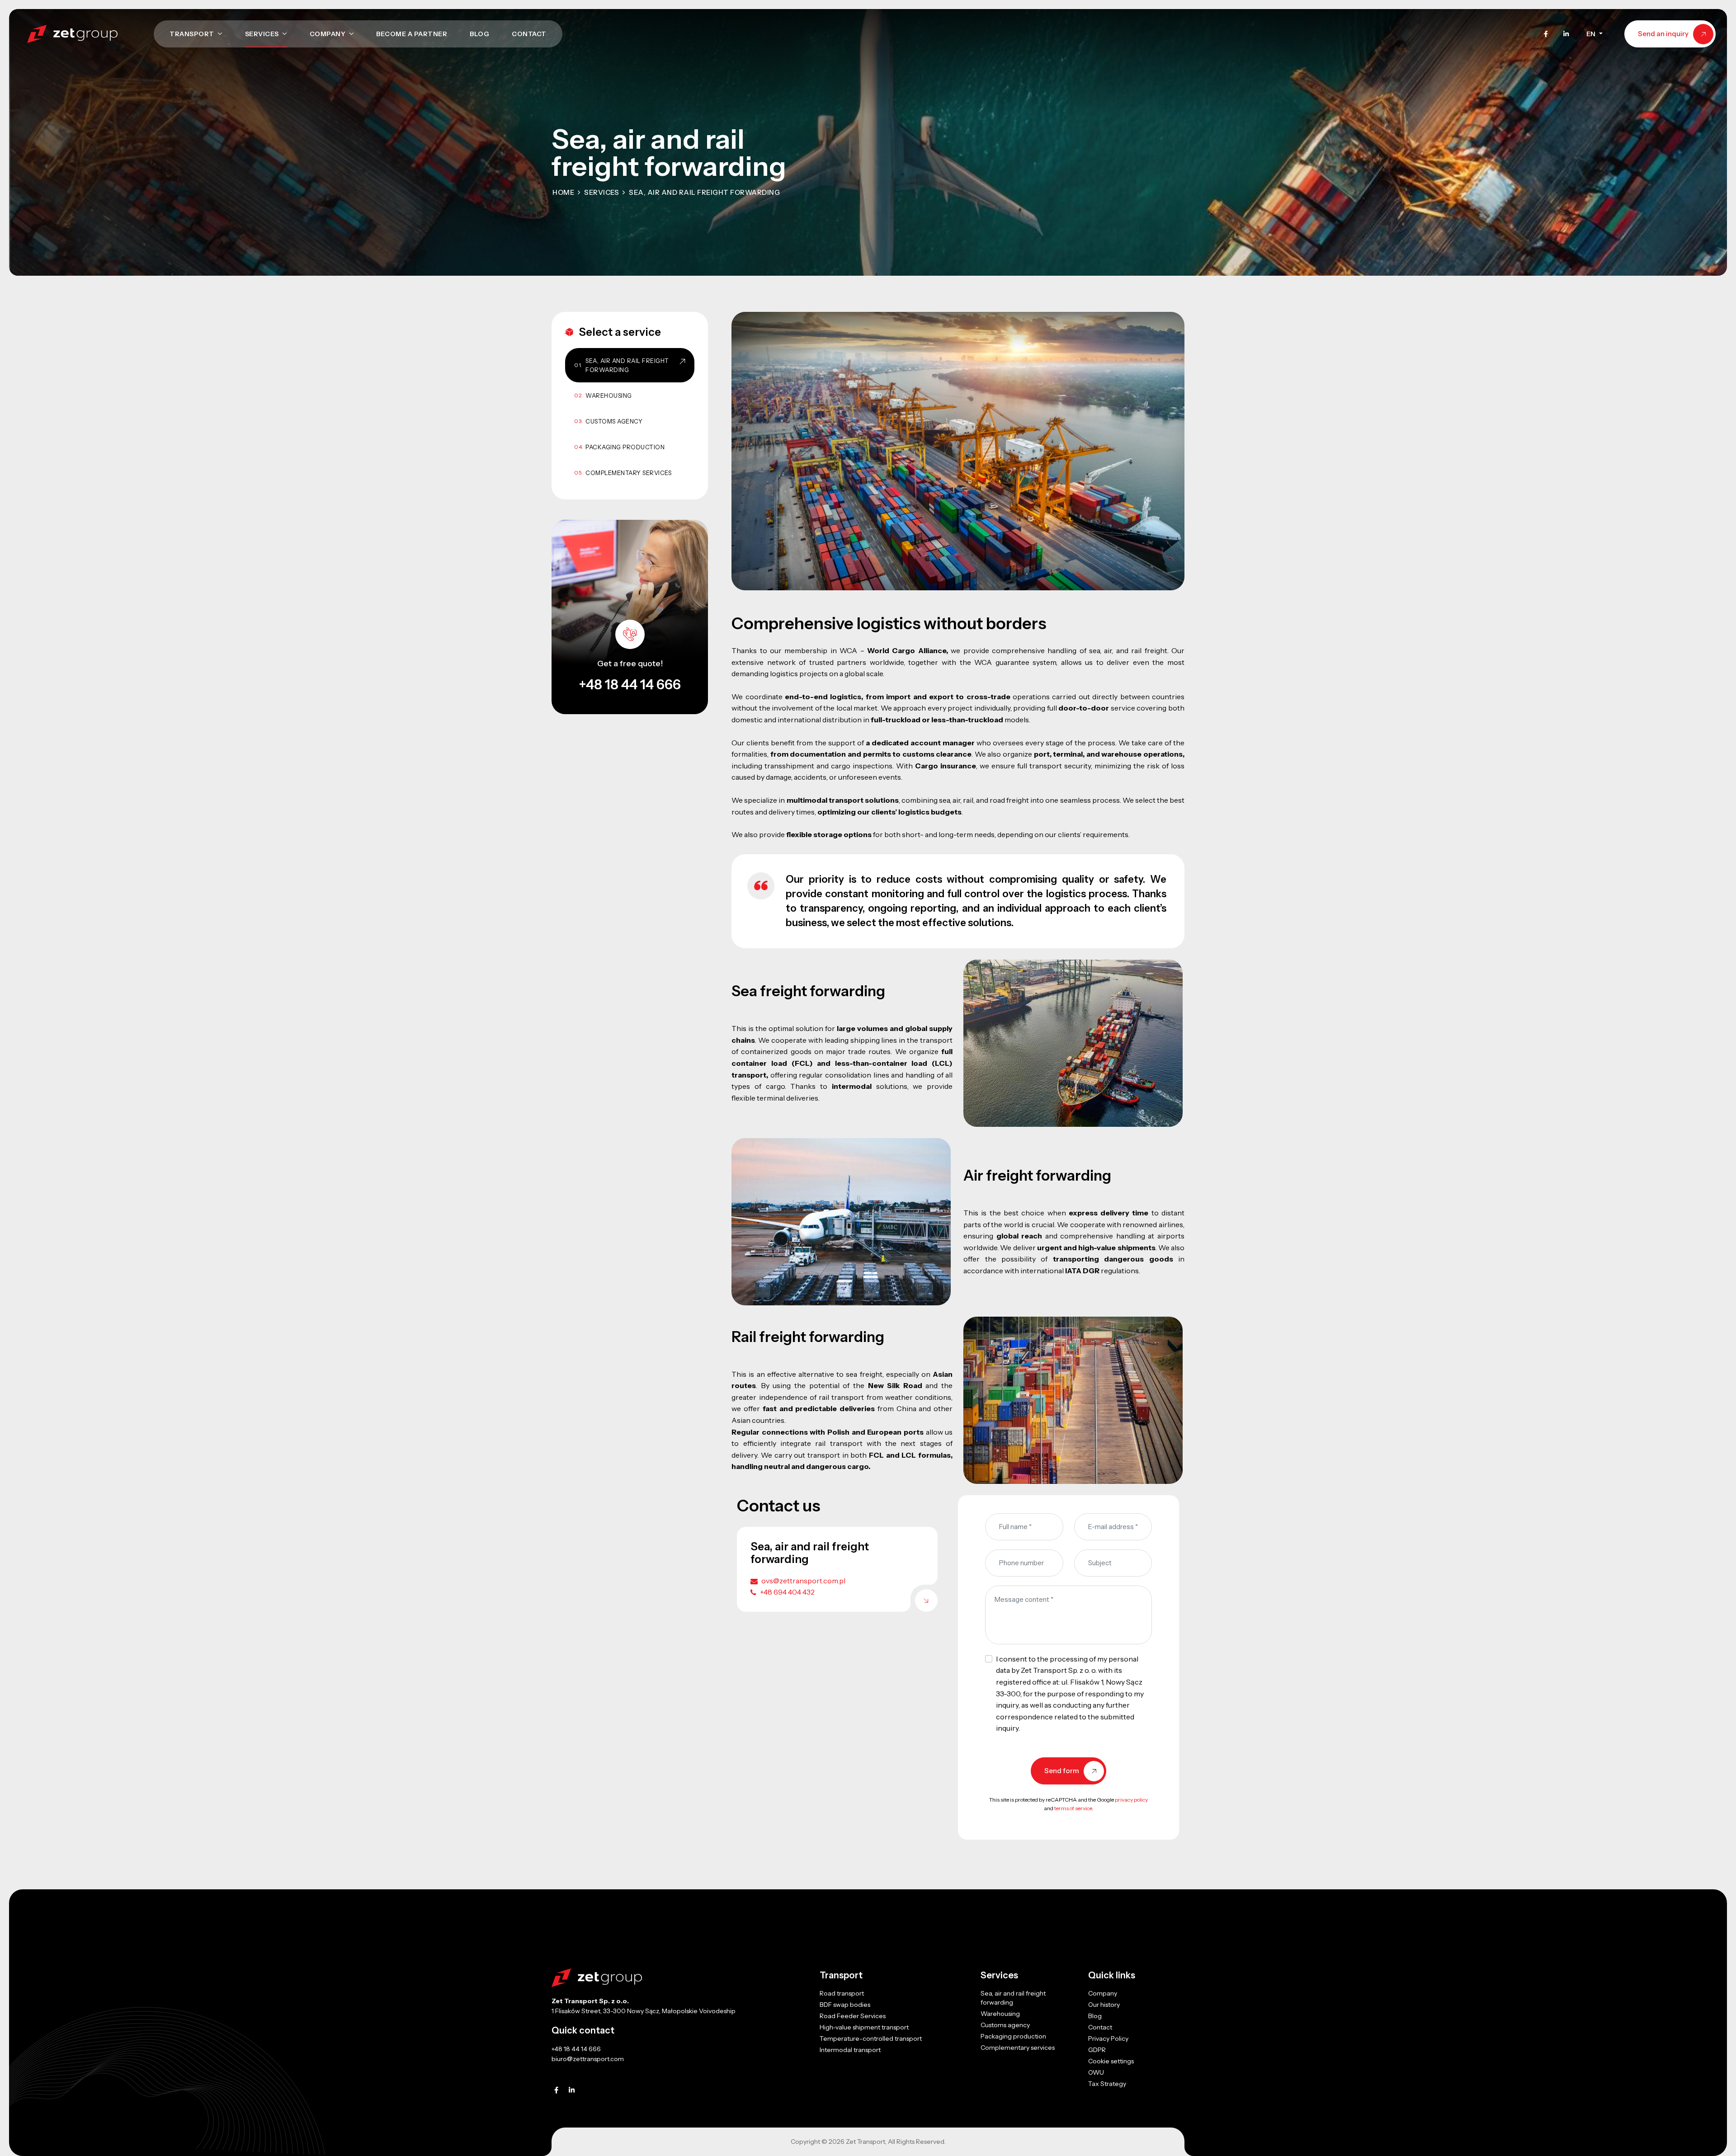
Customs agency (614, 421)
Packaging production (625, 447)
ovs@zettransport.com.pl (803, 1581)
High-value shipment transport (864, 2027)
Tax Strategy (1107, 2084)
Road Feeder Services (853, 2016)
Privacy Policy (1108, 2038)
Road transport (842, 1993)
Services (263, 34)
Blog (479, 34)
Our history (1104, 2005)
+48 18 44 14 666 (630, 685)
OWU (1096, 2072)
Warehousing (609, 395)
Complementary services (628, 473)
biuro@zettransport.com (588, 2059)
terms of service (1073, 1808)
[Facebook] (1546, 34)
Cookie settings (1111, 2061)
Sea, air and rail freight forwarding (627, 365)
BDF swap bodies (845, 2005)
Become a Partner (412, 34)
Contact (529, 34)
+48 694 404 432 (787, 1592)
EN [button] (1592, 34)
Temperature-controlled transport (871, 2038)
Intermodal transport (850, 2050)
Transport (193, 34)
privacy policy (1131, 1800)
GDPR (1097, 2050)
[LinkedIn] (1566, 34)
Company (328, 34)
